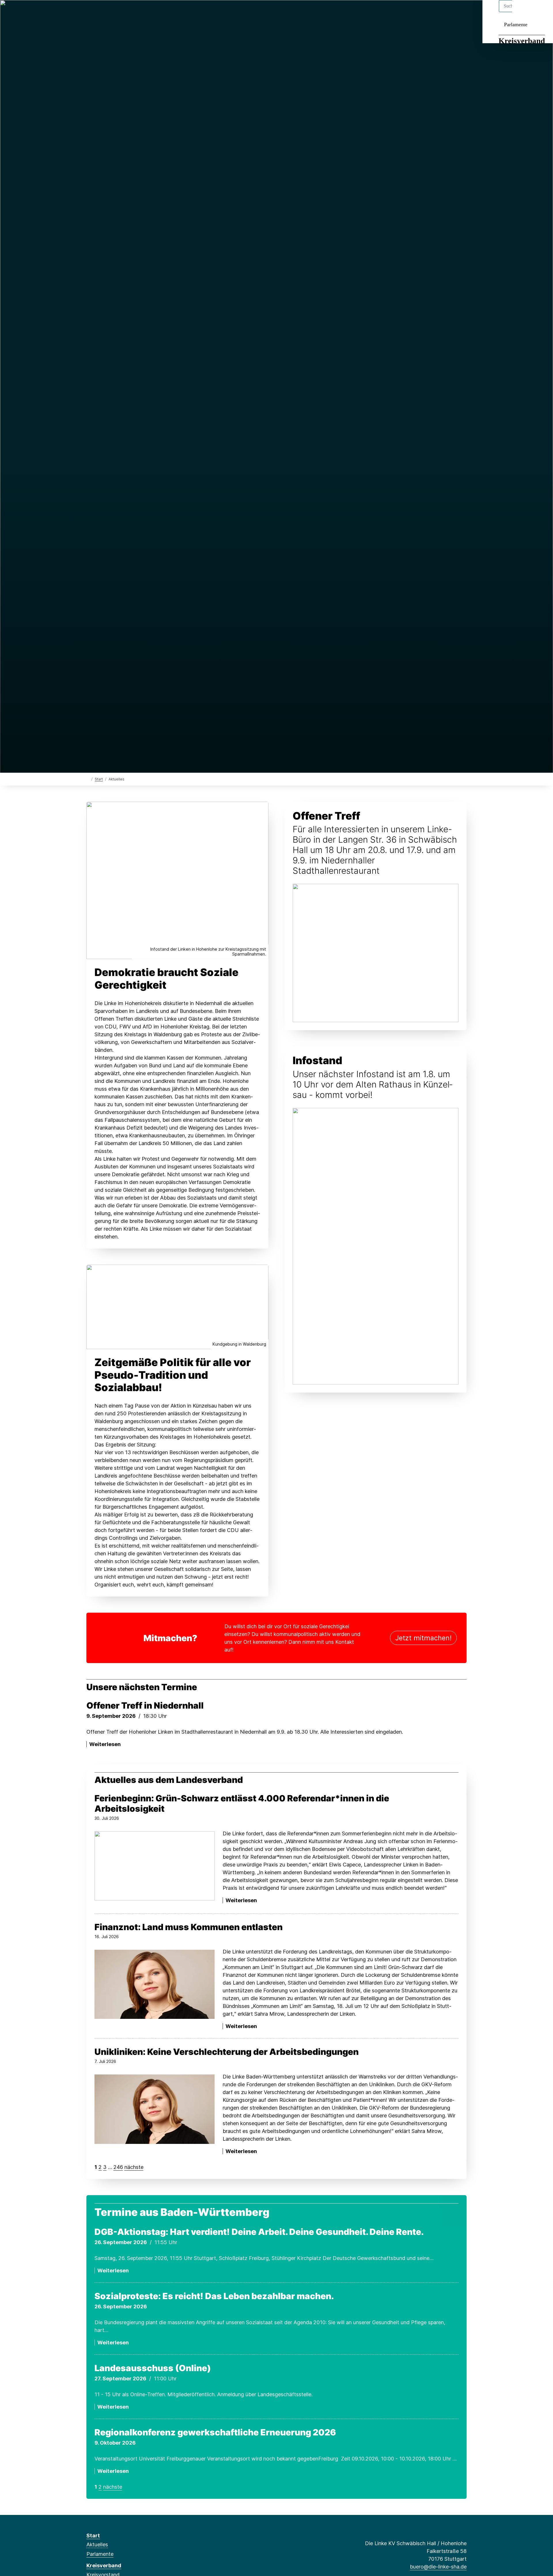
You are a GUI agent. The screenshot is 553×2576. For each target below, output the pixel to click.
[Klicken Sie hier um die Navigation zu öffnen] (541, 12)
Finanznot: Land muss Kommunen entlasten (189, 1927)
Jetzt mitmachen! (423, 1638)
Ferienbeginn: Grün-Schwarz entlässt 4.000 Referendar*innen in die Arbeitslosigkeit (242, 1803)
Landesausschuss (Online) (153, 2368)
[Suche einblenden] (524, 12)
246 (118, 2167)
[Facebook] (89, 12)
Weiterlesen (105, 1744)
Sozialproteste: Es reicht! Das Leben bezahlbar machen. (214, 2296)
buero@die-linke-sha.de (438, 2567)
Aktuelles (97, 2544)
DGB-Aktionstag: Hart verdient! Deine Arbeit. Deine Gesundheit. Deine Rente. (259, 2232)
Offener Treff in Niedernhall (145, 1705)
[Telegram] (127, 12)
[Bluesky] (108, 12)
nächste (134, 2167)
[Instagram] (118, 12)
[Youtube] (137, 12)
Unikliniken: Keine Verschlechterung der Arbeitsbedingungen (227, 2052)
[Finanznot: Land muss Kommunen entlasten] (155, 1984)
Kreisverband (522, 41)
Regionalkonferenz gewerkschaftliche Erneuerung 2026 (215, 2432)
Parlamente (516, 24)
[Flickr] (146, 12)
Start (99, 779)
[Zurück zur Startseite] (88, 779)
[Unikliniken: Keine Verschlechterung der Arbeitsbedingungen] (155, 2109)
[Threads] (99, 12)
